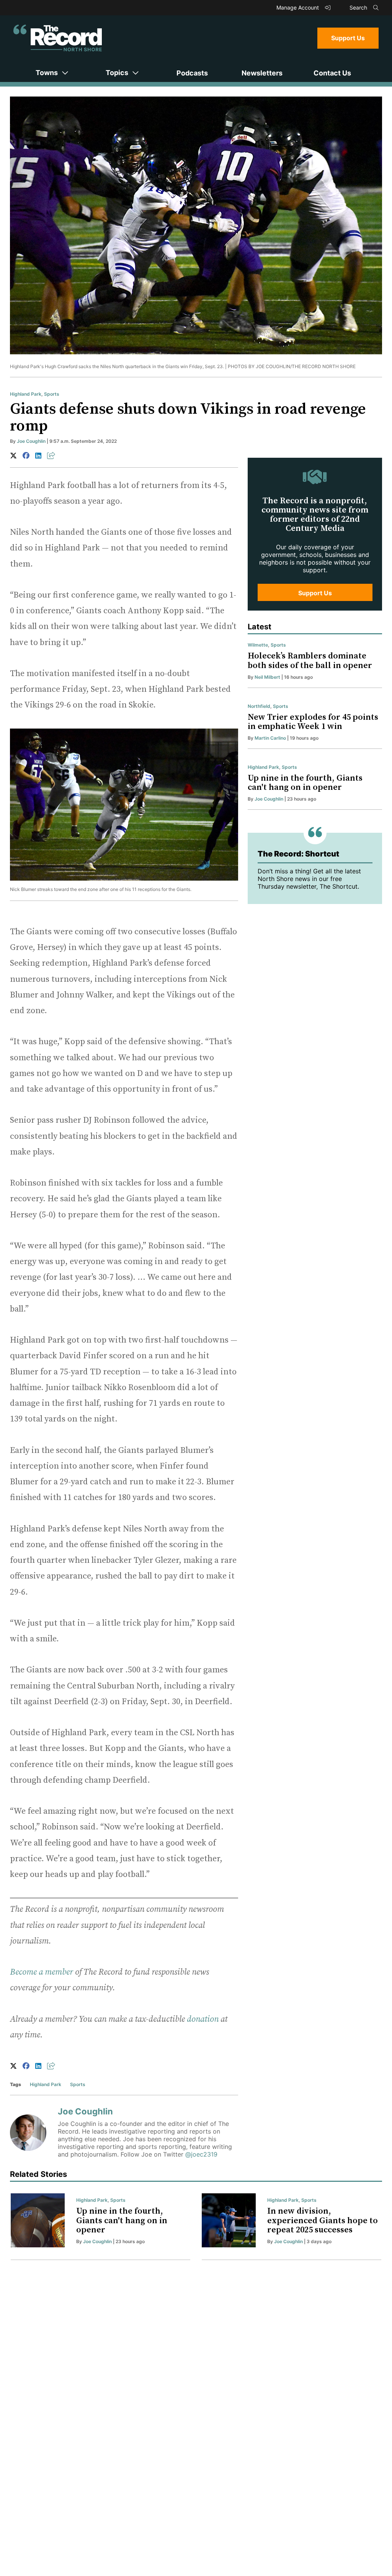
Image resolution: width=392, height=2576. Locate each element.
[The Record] (58, 38)
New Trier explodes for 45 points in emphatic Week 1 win (313, 722)
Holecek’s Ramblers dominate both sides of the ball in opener (310, 661)
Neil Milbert (267, 677)
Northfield (259, 706)
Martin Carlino (270, 738)
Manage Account (298, 7)
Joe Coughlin (31, 441)
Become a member (42, 1972)
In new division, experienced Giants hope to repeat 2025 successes (323, 2220)
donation (203, 2019)
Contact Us (332, 73)
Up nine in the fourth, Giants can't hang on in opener (305, 783)
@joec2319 (201, 2154)
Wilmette (258, 645)
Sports (52, 394)
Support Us (348, 38)
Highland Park (26, 394)
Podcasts (192, 73)
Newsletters (262, 73)
